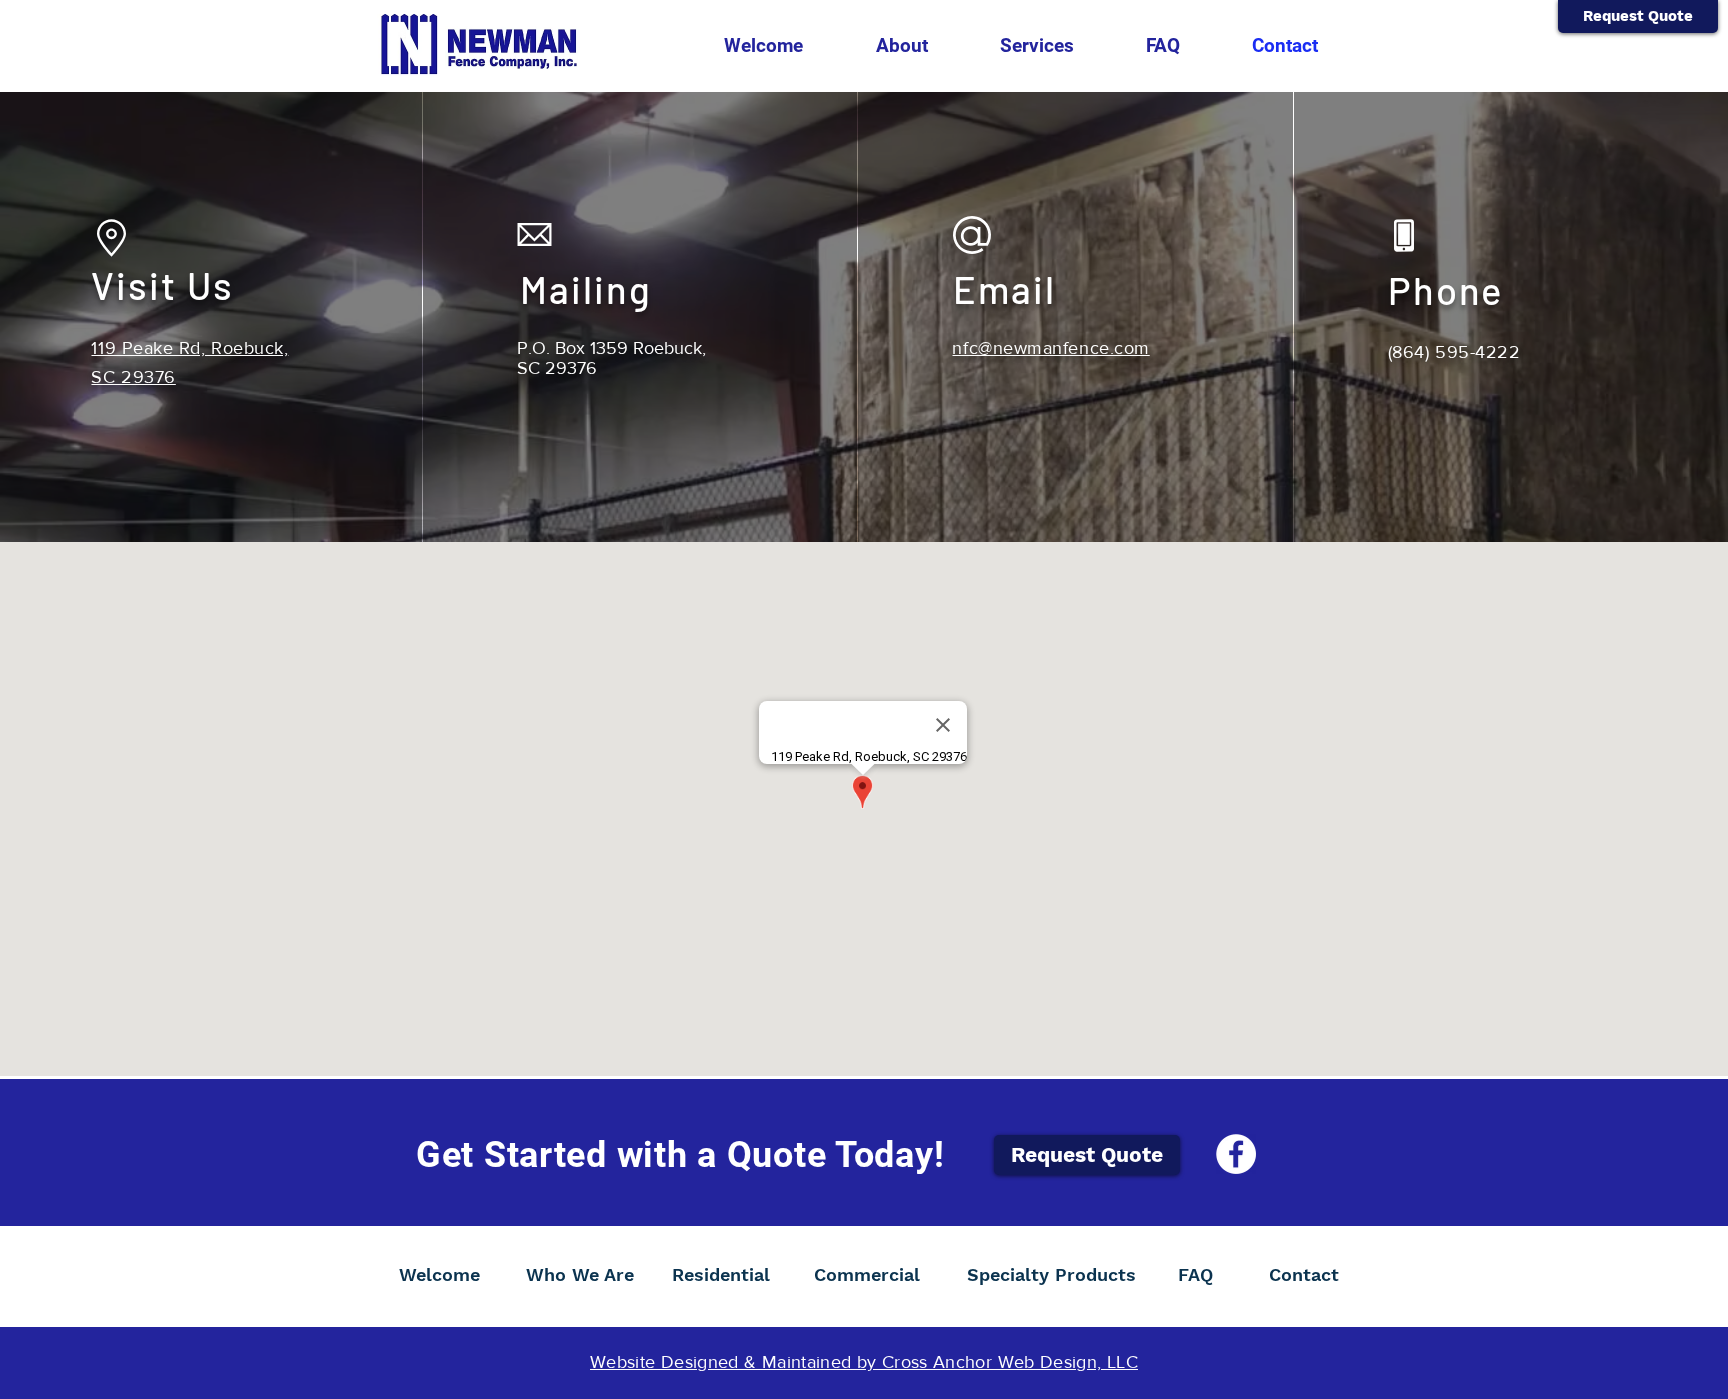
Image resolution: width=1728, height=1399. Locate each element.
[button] (901, 46)
